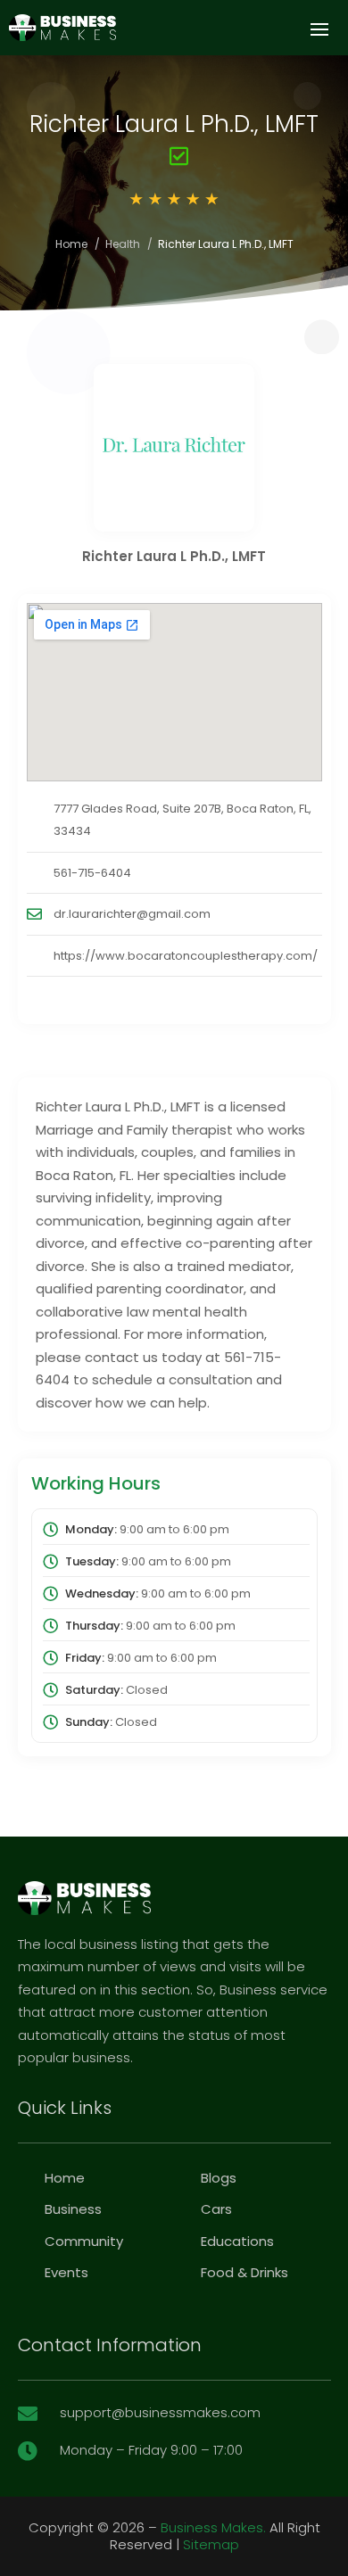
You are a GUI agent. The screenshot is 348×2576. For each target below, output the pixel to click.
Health (123, 244)
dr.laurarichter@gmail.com (132, 914)
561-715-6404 (92, 873)
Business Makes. (213, 2527)
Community (84, 2241)
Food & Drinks (244, 2272)
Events (66, 2272)
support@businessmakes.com (160, 2412)
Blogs (219, 2178)
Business (73, 2209)
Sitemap (211, 2544)
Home (71, 244)
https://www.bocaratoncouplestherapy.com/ (186, 956)
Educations (237, 2241)
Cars (216, 2209)
